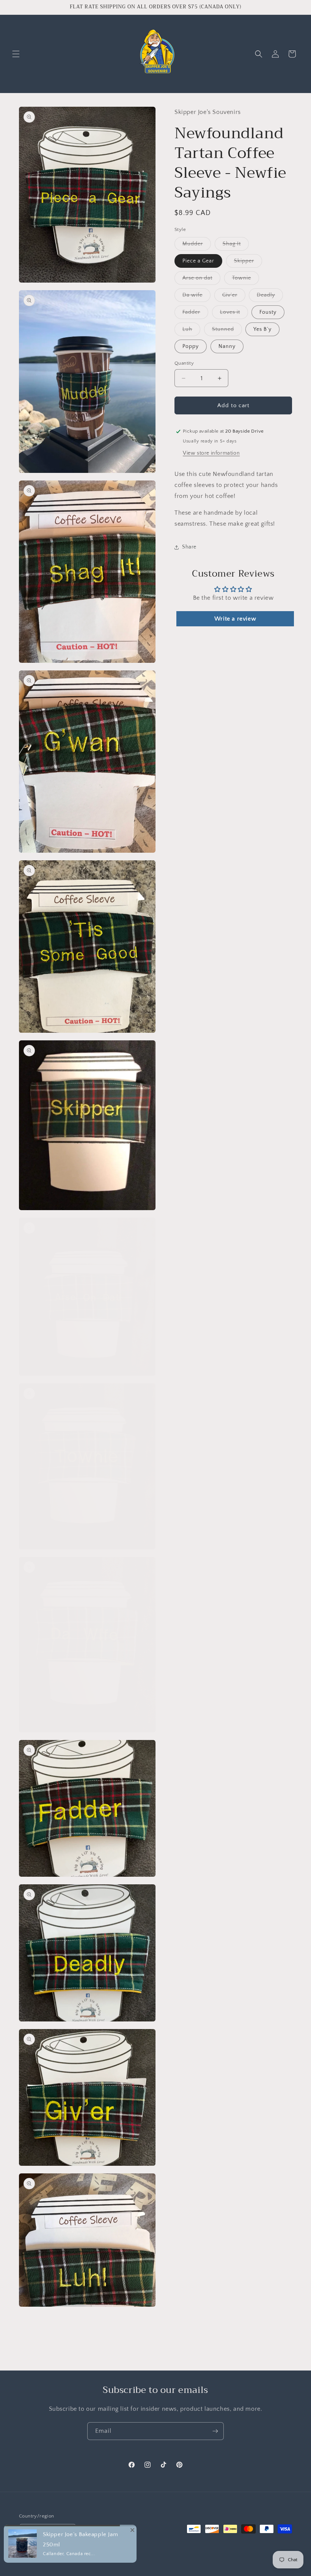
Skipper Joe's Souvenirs (61, 2559)
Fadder (195, 314)
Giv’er (234, 297)
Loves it (234, 314)
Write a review (235, 619)
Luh (191, 331)
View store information (211, 453)
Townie (246, 280)
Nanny (227, 346)
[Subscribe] (215, 2431)
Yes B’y (262, 329)
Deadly (270, 297)
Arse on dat (201, 280)
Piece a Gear (198, 261)
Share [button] (189, 547)
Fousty (268, 312)
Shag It (236, 246)
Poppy (191, 346)
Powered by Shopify (107, 2559)
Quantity (184, 363)
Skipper (248, 263)
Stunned (227, 331)
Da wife (196, 297)
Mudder (197, 246)
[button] (16, 54)
